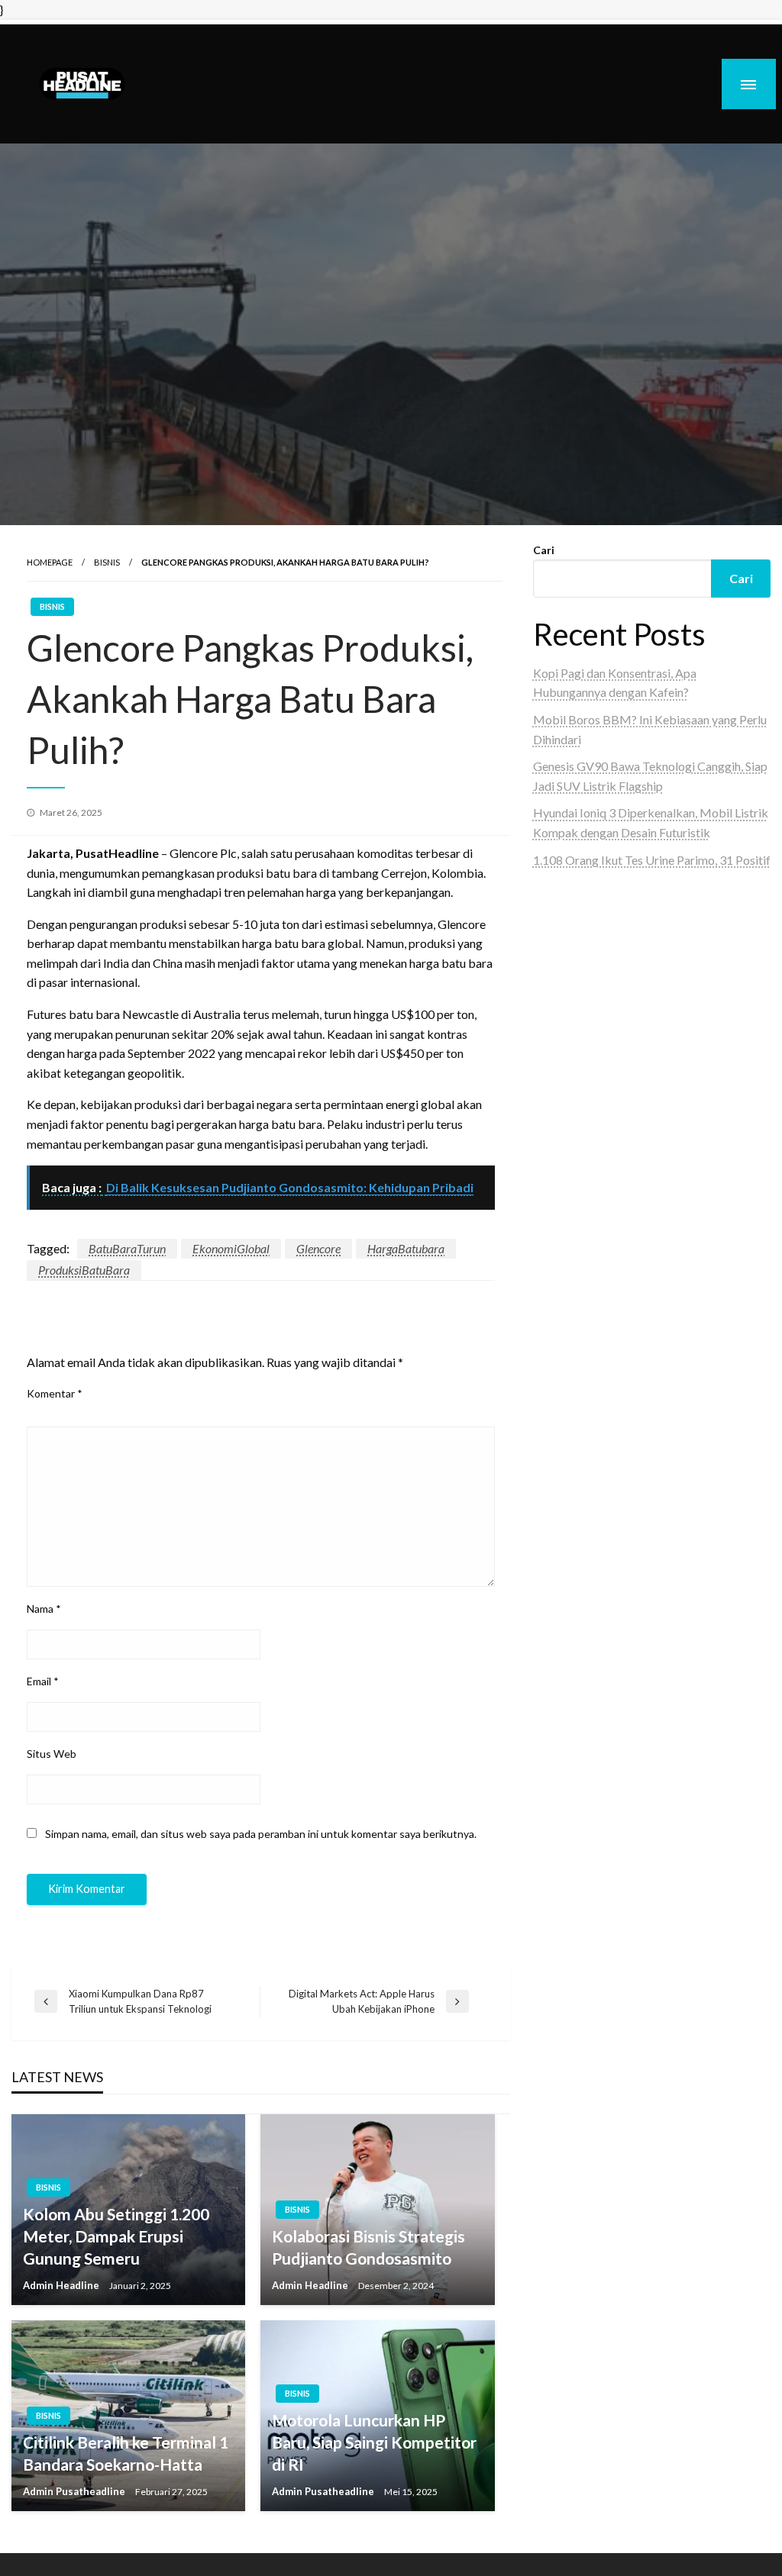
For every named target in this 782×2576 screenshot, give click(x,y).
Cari (544, 550)
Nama (44, 1609)
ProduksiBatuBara (84, 1270)
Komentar (55, 1393)
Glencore (318, 1248)
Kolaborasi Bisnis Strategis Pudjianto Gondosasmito (368, 2247)
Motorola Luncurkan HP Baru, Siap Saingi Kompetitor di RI (374, 2442)
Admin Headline (62, 2285)
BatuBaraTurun (127, 1248)
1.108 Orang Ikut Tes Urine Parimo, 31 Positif (652, 860)
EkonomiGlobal (231, 1248)
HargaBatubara (406, 1248)
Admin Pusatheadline (75, 2491)
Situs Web (52, 1754)
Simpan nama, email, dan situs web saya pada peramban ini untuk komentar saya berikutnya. (261, 1834)
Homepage (50, 562)
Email (43, 1681)
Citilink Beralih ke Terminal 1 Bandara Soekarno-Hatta (126, 2453)
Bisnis (107, 562)
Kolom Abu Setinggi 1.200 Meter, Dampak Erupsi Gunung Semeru (116, 2236)
